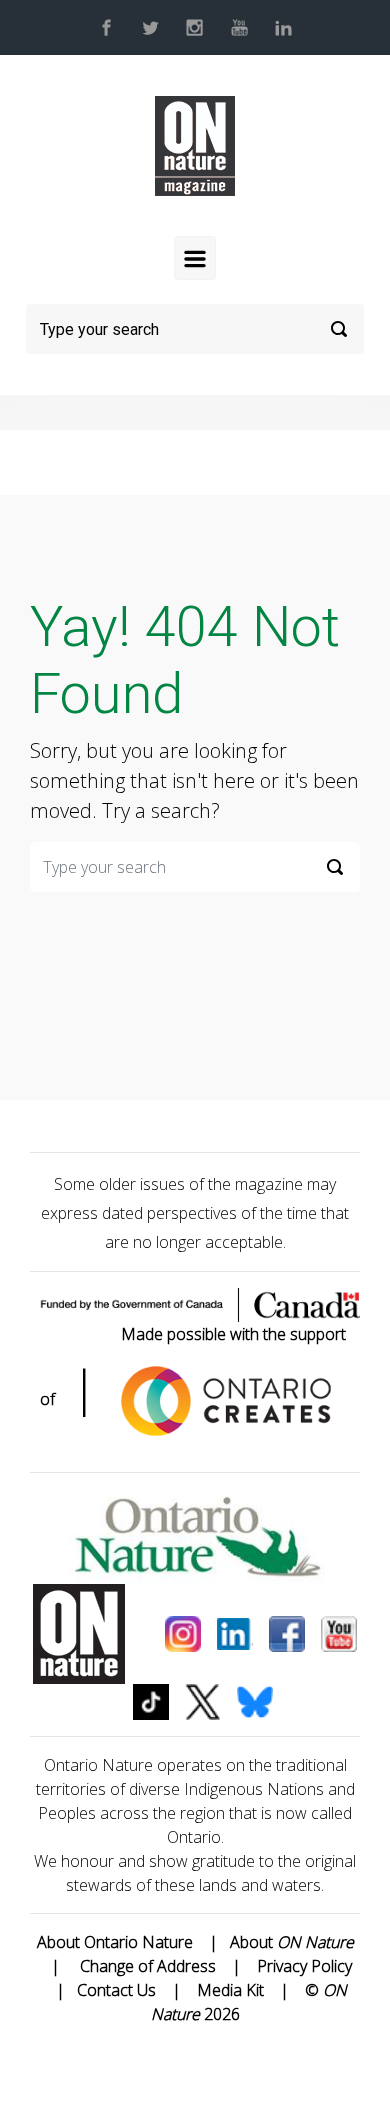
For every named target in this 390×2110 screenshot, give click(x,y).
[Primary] (195, 258)
